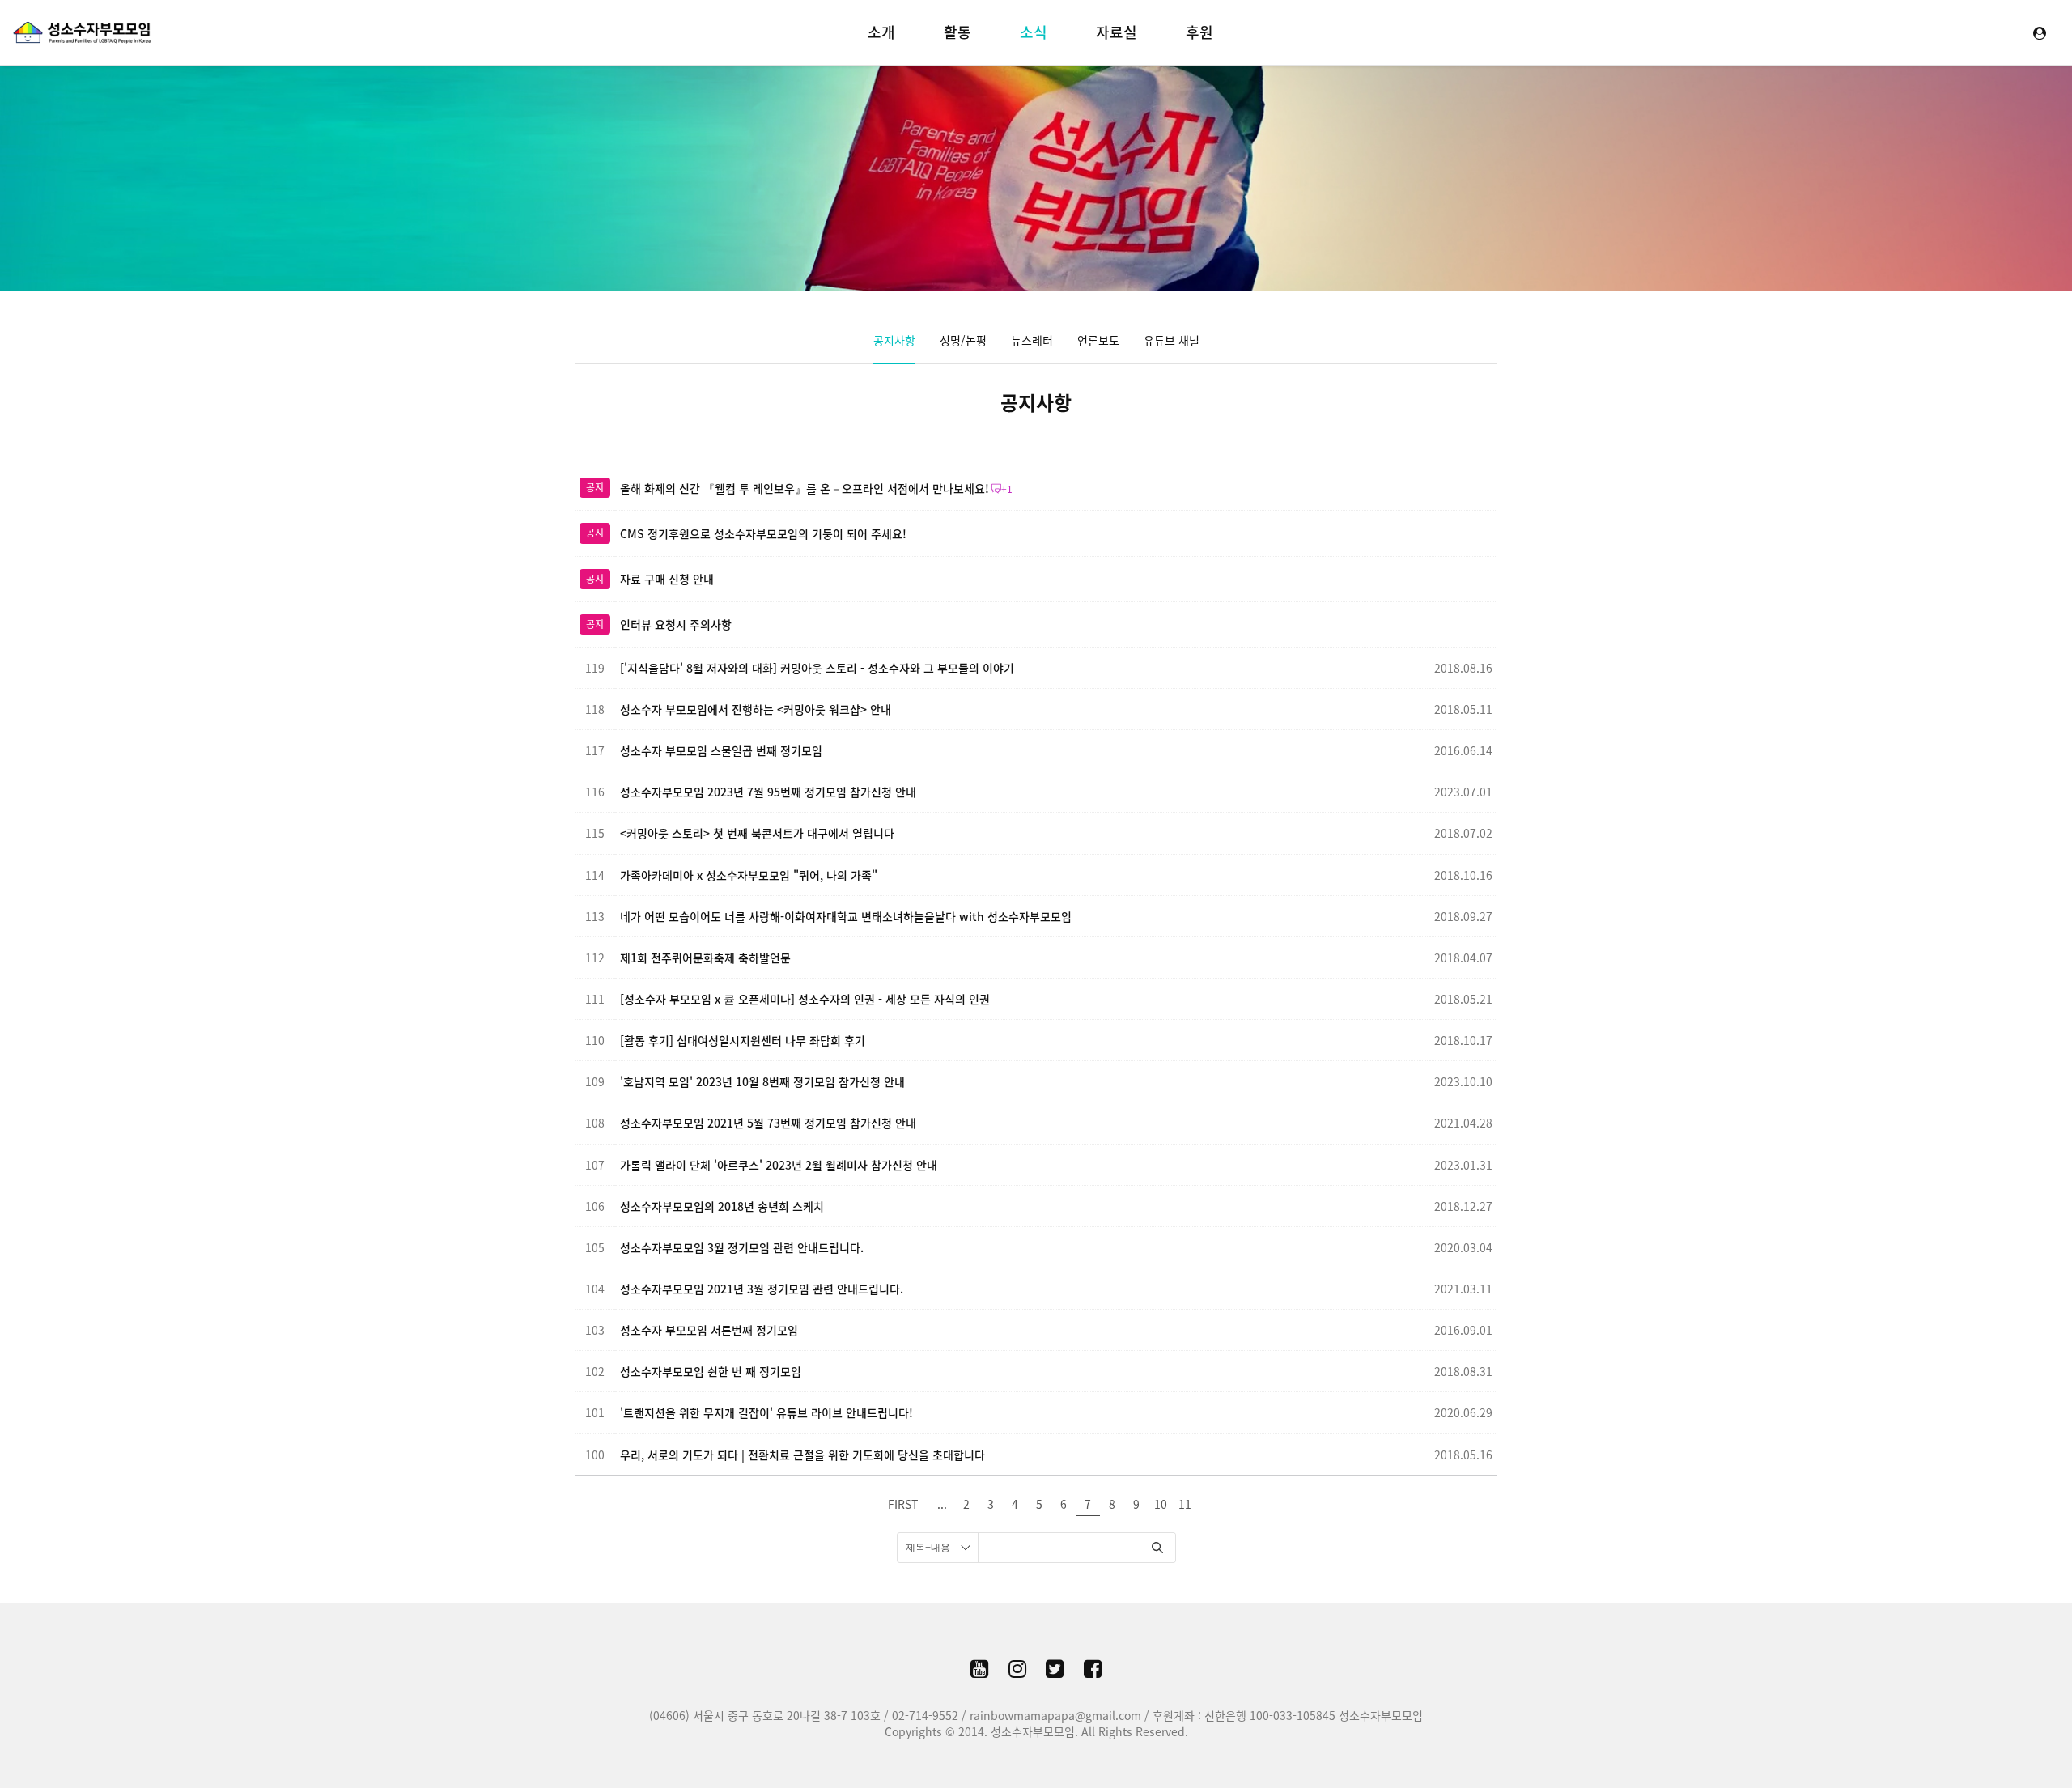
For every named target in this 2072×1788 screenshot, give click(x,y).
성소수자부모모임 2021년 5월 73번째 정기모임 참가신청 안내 (768, 1123)
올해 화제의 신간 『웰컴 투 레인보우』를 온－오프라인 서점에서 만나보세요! (805, 488)
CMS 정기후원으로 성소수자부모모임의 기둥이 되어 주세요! (763, 533)
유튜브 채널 (1172, 340)
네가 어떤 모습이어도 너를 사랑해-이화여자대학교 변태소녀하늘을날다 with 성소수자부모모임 (846, 916)
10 (1161, 1504)
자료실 (1117, 32)
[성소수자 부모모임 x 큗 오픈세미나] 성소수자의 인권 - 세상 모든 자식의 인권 (805, 999)
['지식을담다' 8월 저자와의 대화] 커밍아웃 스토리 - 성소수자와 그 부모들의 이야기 (817, 668)
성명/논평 (963, 340)
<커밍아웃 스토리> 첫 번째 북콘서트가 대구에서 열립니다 (757, 833)
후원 (1199, 32)
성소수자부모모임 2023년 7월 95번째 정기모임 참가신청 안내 (768, 792)
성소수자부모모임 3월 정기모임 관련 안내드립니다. (742, 1247)
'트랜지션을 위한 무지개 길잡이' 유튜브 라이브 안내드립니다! (766, 1412)
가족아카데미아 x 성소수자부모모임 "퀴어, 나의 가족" (749, 875)
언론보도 (1098, 340)
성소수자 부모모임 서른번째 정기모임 (709, 1330)
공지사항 (894, 340)
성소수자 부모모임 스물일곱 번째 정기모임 (721, 750)
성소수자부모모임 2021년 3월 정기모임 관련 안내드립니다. (762, 1289)
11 (1185, 1504)
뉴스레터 (1032, 340)
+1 (1007, 489)
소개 (881, 32)
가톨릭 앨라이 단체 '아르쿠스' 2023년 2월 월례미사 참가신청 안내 (779, 1165)
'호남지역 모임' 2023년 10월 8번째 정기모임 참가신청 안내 (762, 1081)
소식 (1034, 32)
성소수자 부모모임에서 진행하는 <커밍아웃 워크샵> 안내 (756, 709)
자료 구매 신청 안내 (667, 579)
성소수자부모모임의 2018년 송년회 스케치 (722, 1206)
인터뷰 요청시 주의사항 (676, 624)
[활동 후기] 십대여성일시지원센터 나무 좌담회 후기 (743, 1040)
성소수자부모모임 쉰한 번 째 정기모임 (711, 1371)
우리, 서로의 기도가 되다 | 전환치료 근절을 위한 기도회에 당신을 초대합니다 (802, 1455)
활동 (957, 32)
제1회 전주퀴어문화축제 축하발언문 (705, 958)
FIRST (903, 1504)
